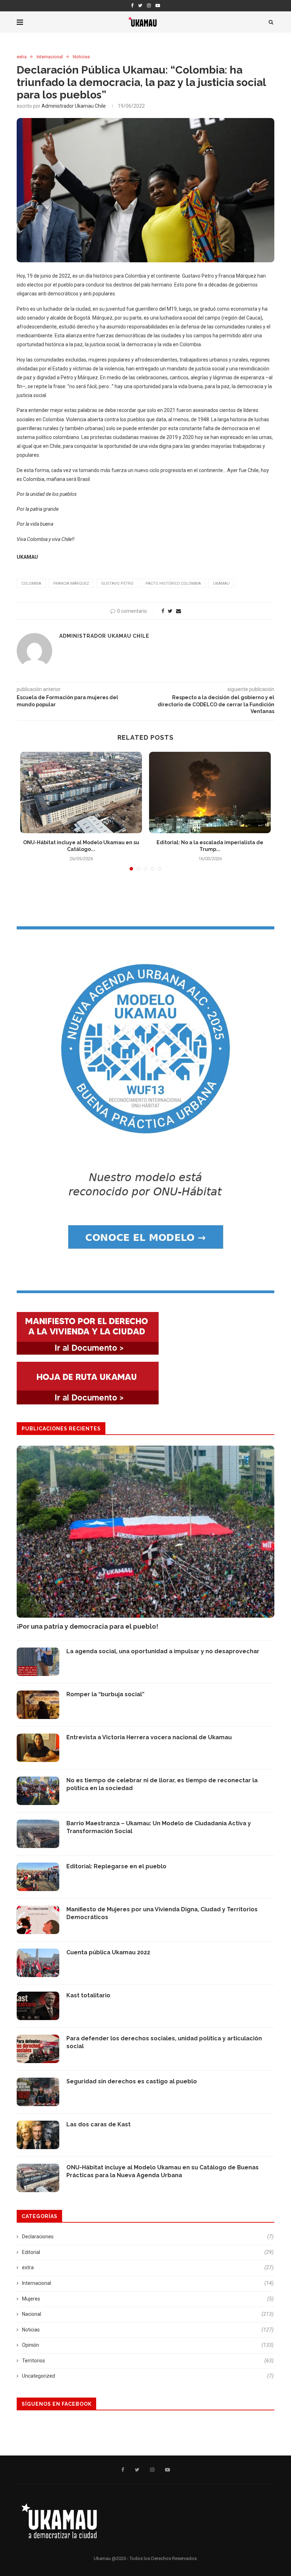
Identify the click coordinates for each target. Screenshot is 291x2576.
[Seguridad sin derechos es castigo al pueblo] (38, 2092)
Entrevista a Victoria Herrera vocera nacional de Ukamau (149, 1737)
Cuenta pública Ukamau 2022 (108, 1952)
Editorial (148, 2252)
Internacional (50, 57)
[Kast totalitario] (38, 2006)
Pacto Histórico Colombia (173, 583)
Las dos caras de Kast (98, 2124)
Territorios (148, 2361)
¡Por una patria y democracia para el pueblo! (87, 1626)
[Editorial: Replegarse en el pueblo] (38, 1877)
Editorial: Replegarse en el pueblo (116, 1866)
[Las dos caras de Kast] (38, 2135)
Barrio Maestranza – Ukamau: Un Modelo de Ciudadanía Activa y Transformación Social (159, 1827)
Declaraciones (148, 2237)
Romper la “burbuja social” (105, 1694)
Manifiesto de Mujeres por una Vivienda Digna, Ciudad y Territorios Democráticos (162, 1913)
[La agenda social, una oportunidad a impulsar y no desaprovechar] (38, 1662)
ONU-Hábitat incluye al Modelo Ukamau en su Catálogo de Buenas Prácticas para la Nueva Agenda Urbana (163, 2171)
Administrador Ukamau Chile (74, 106)
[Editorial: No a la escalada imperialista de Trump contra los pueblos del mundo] (210, 792)
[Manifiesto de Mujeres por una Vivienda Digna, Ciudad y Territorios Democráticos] (38, 1920)
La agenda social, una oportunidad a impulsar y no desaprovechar (163, 1651)
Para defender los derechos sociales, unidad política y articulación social (164, 2042)
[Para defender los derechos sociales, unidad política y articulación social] (38, 2049)
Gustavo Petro (117, 583)
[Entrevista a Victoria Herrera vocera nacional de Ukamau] (38, 1748)
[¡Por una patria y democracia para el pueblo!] (145, 1532)
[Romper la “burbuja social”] (38, 1705)
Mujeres (148, 2299)
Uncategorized (148, 2376)
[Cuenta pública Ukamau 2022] (38, 1963)
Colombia (31, 583)
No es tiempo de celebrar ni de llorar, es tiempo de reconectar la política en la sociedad (162, 1784)
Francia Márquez (71, 583)
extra (22, 57)
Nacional (148, 2314)
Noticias (81, 57)
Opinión (148, 2345)
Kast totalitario (88, 1995)
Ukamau (221, 583)
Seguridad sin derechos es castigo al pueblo (132, 2081)
